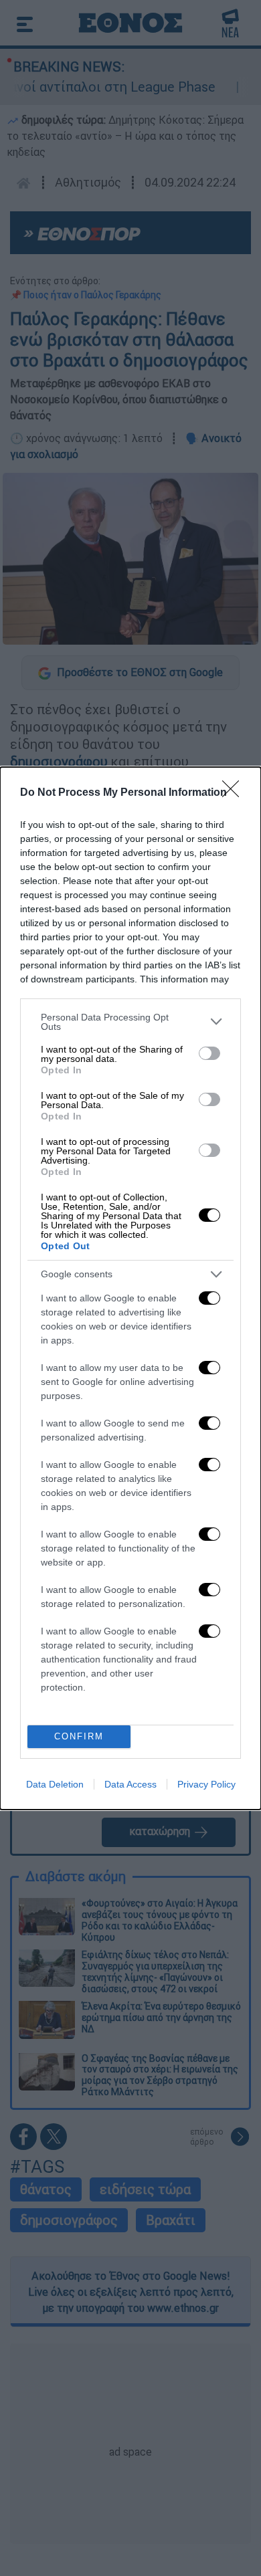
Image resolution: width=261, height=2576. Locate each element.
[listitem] (130, 1022)
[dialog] (130, 1288)
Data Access (130, 1784)
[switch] (209, 1053)
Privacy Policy (206, 1784)
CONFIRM (79, 1736)
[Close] (235, 793)
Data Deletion (55, 1784)
